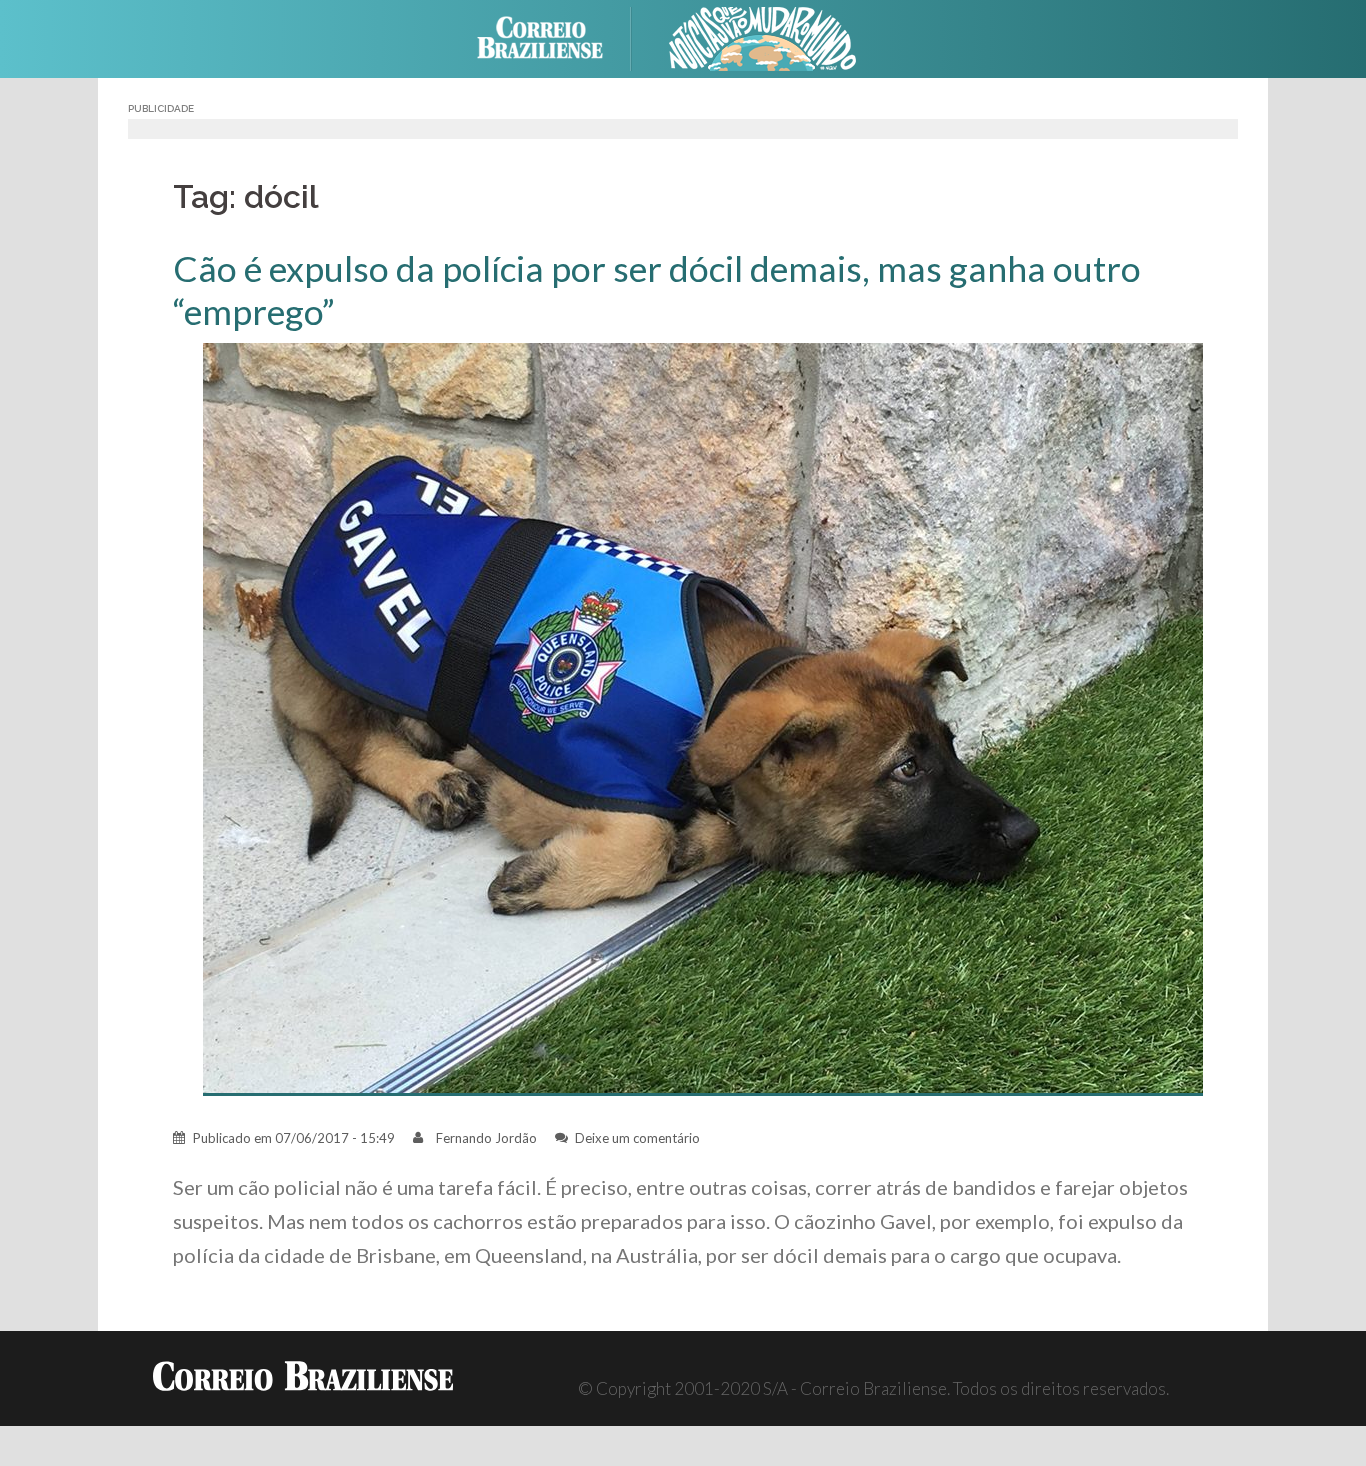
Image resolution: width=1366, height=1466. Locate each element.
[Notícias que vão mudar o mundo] (763, 36)
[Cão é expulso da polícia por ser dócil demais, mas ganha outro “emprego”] (703, 717)
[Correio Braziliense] (555, 36)
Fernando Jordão (486, 1138)
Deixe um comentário (637, 1138)
